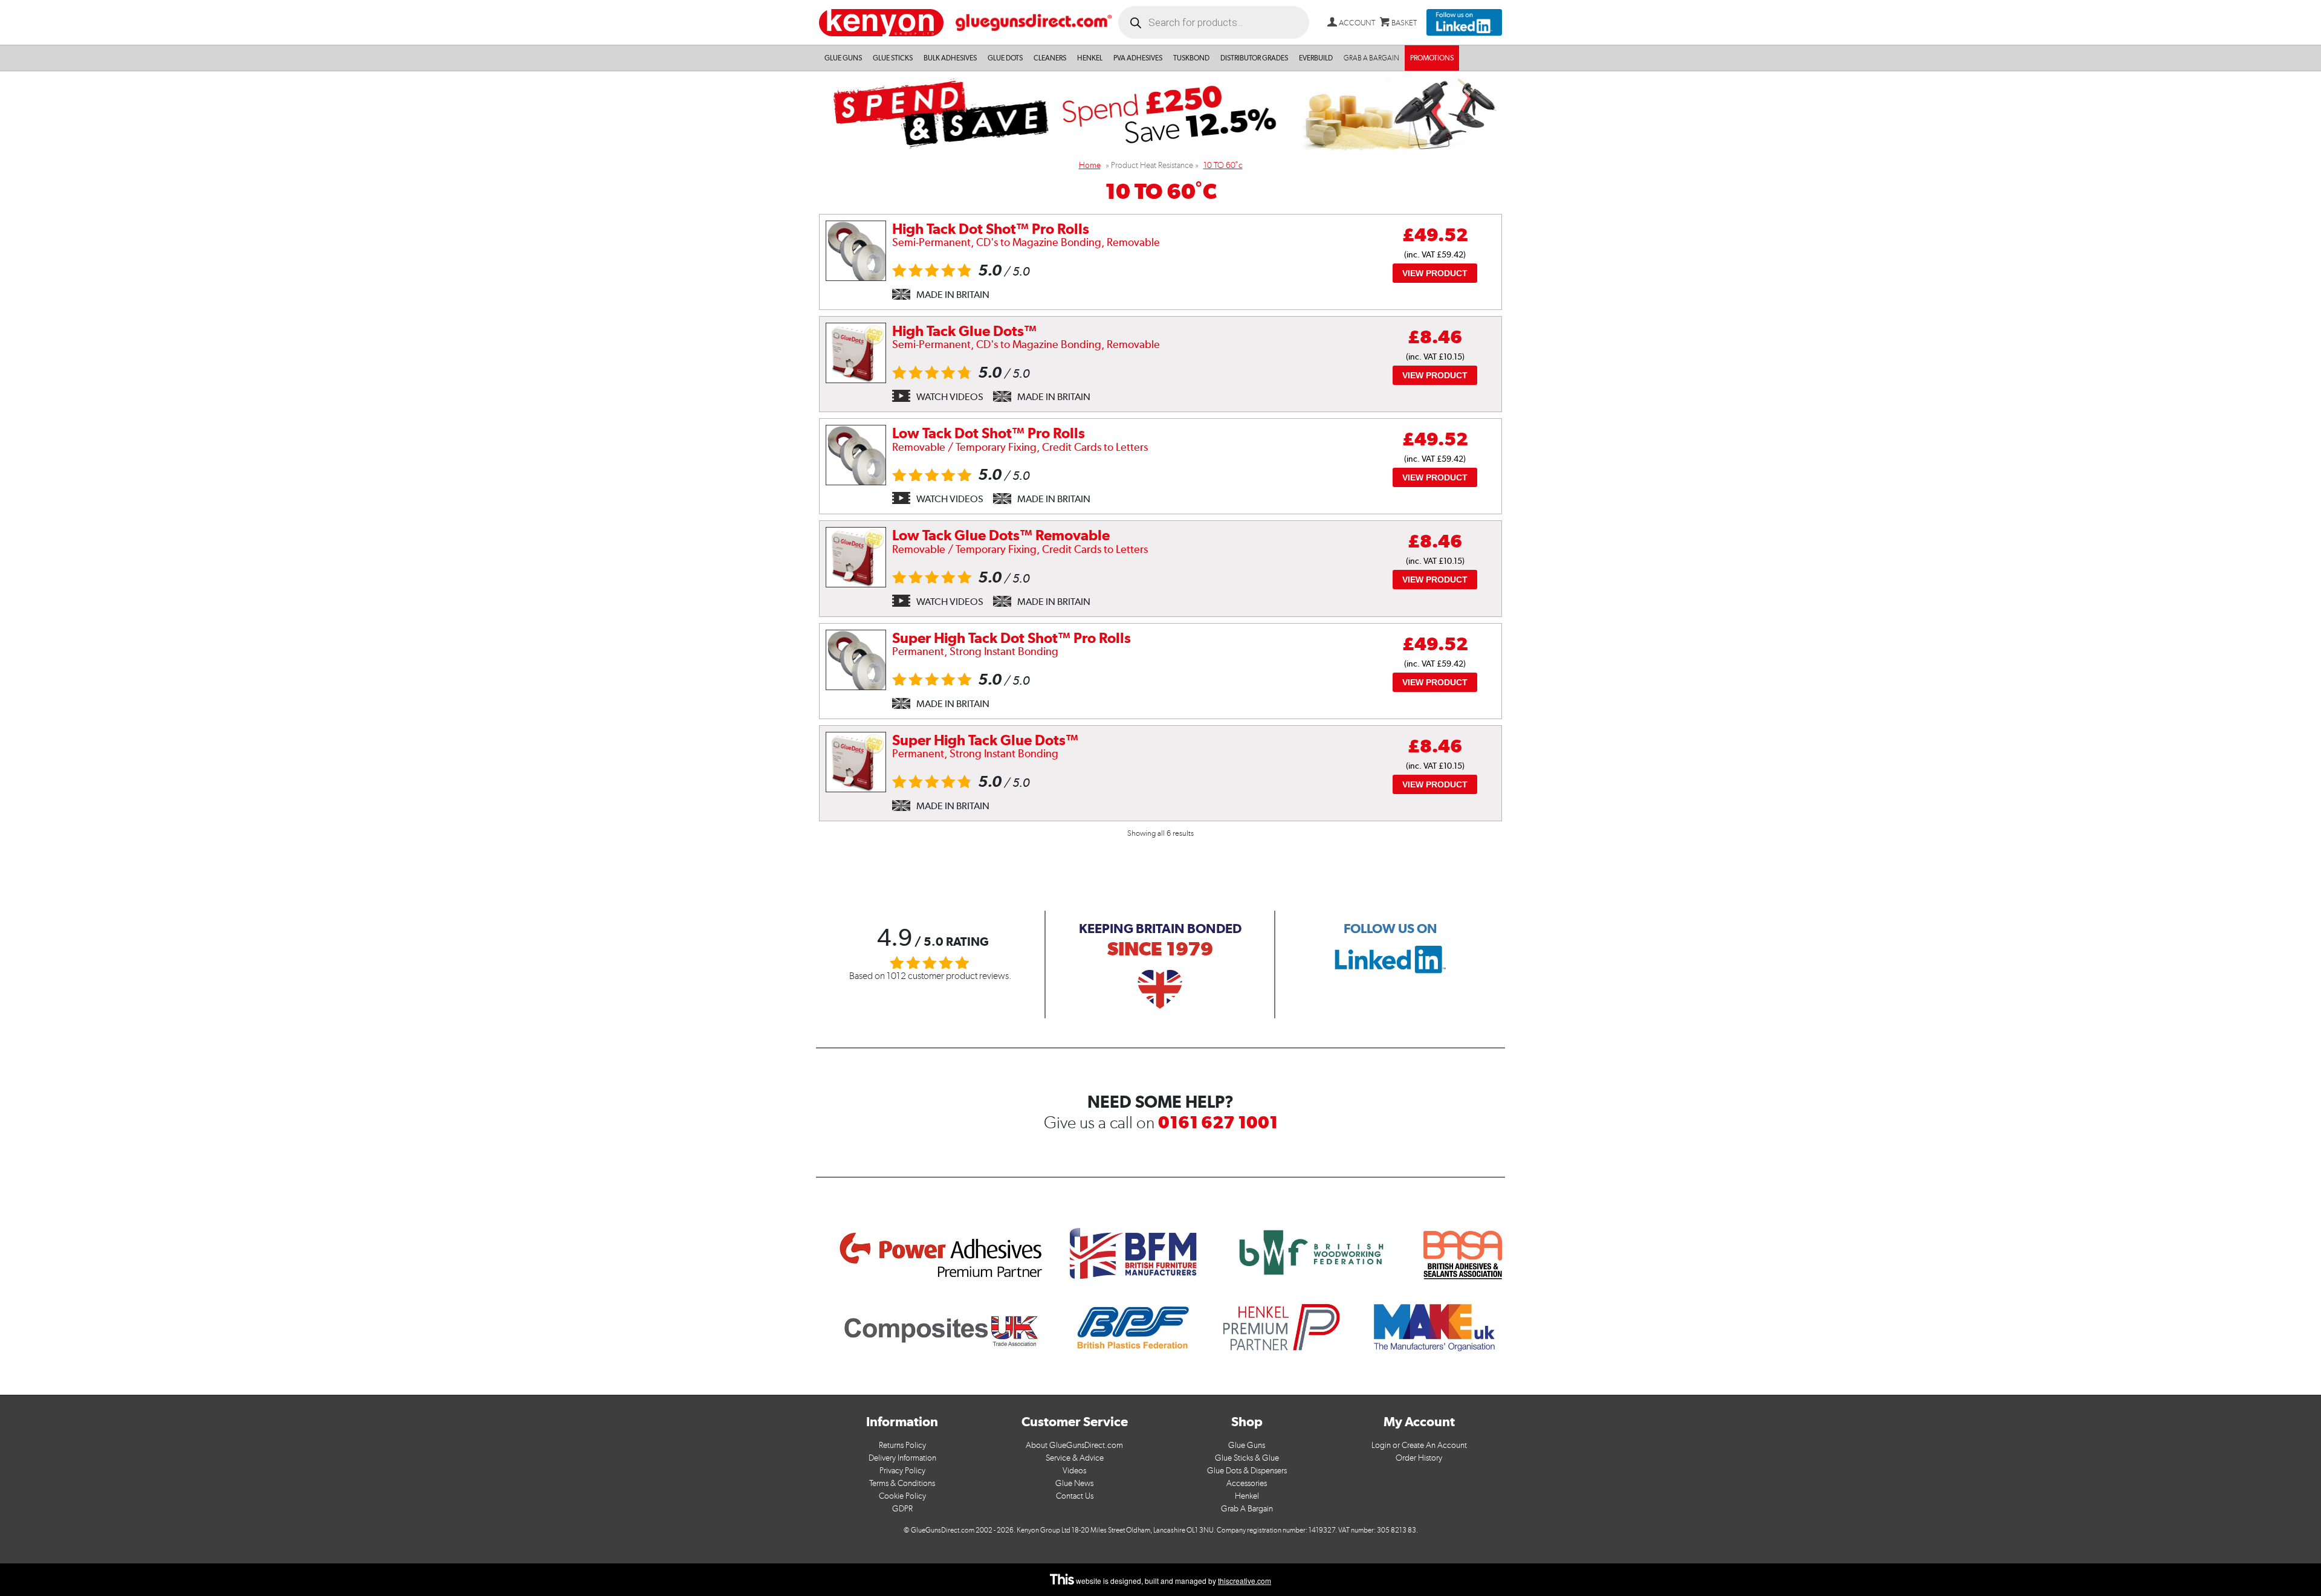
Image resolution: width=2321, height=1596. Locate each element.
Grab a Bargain (1371, 58)
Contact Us (1075, 1496)
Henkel (1090, 58)
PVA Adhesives (1138, 58)
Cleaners (1050, 58)
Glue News (1074, 1483)
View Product (1435, 273)
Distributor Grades (1254, 58)
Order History (1419, 1458)
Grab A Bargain (1247, 1509)
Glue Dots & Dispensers (1247, 1471)
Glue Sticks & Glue (1247, 1458)
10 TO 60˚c (1223, 165)
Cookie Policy (902, 1496)
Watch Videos (950, 397)
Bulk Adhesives (950, 58)
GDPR (902, 1509)
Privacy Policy (902, 1471)
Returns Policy (902, 1445)
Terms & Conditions (902, 1483)
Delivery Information (902, 1458)
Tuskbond (1191, 58)
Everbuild (1316, 58)
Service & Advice (1075, 1458)
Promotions (1432, 58)
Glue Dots (1005, 58)
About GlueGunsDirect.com (1074, 1445)
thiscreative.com (1245, 1581)
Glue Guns (843, 58)
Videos (1074, 1471)
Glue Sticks (893, 58)
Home (1090, 165)
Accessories (1247, 1483)
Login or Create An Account (1419, 1445)
